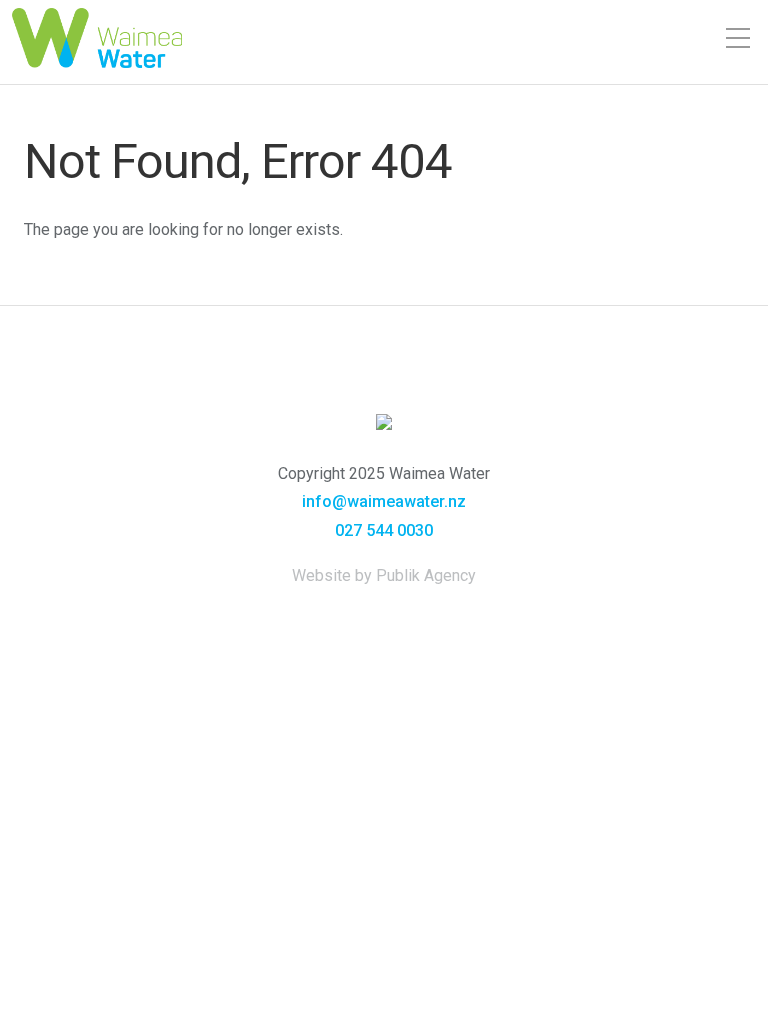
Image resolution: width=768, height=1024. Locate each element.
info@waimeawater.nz (384, 501)
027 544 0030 (384, 530)
